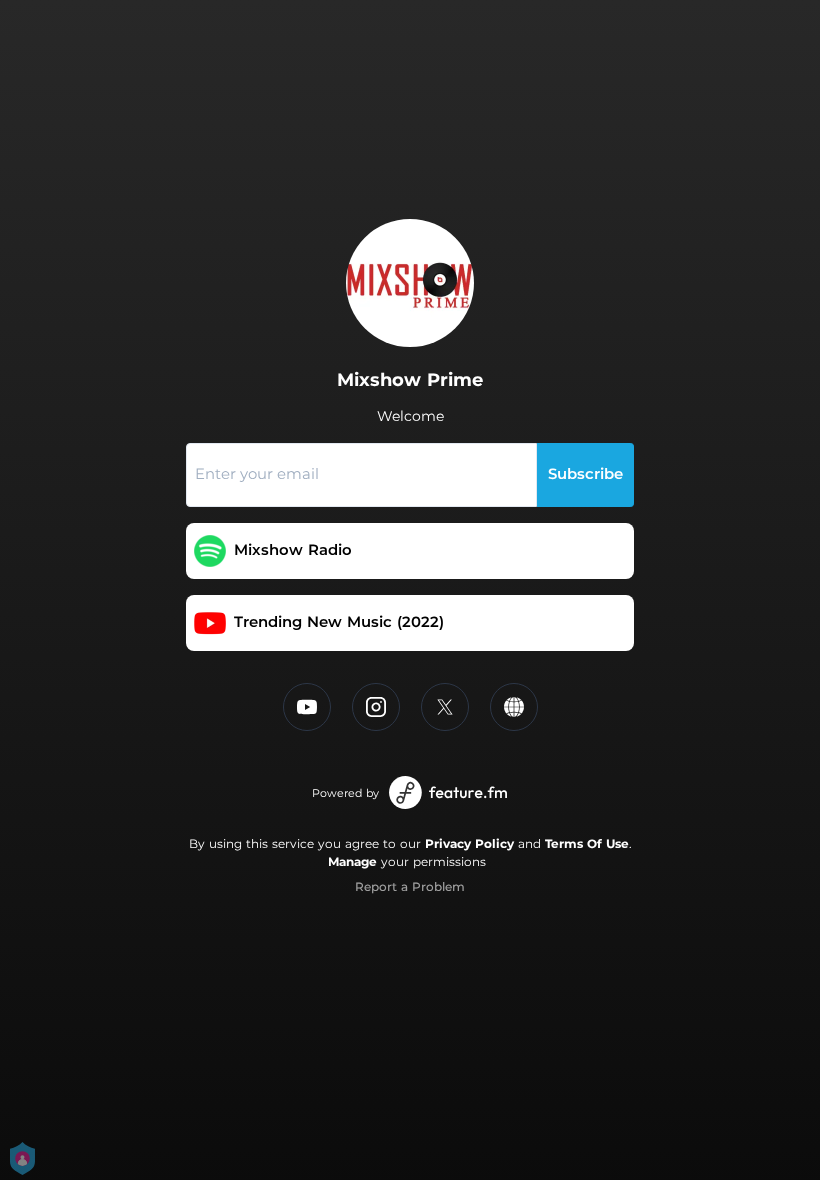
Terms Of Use (587, 843)
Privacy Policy (469, 843)
